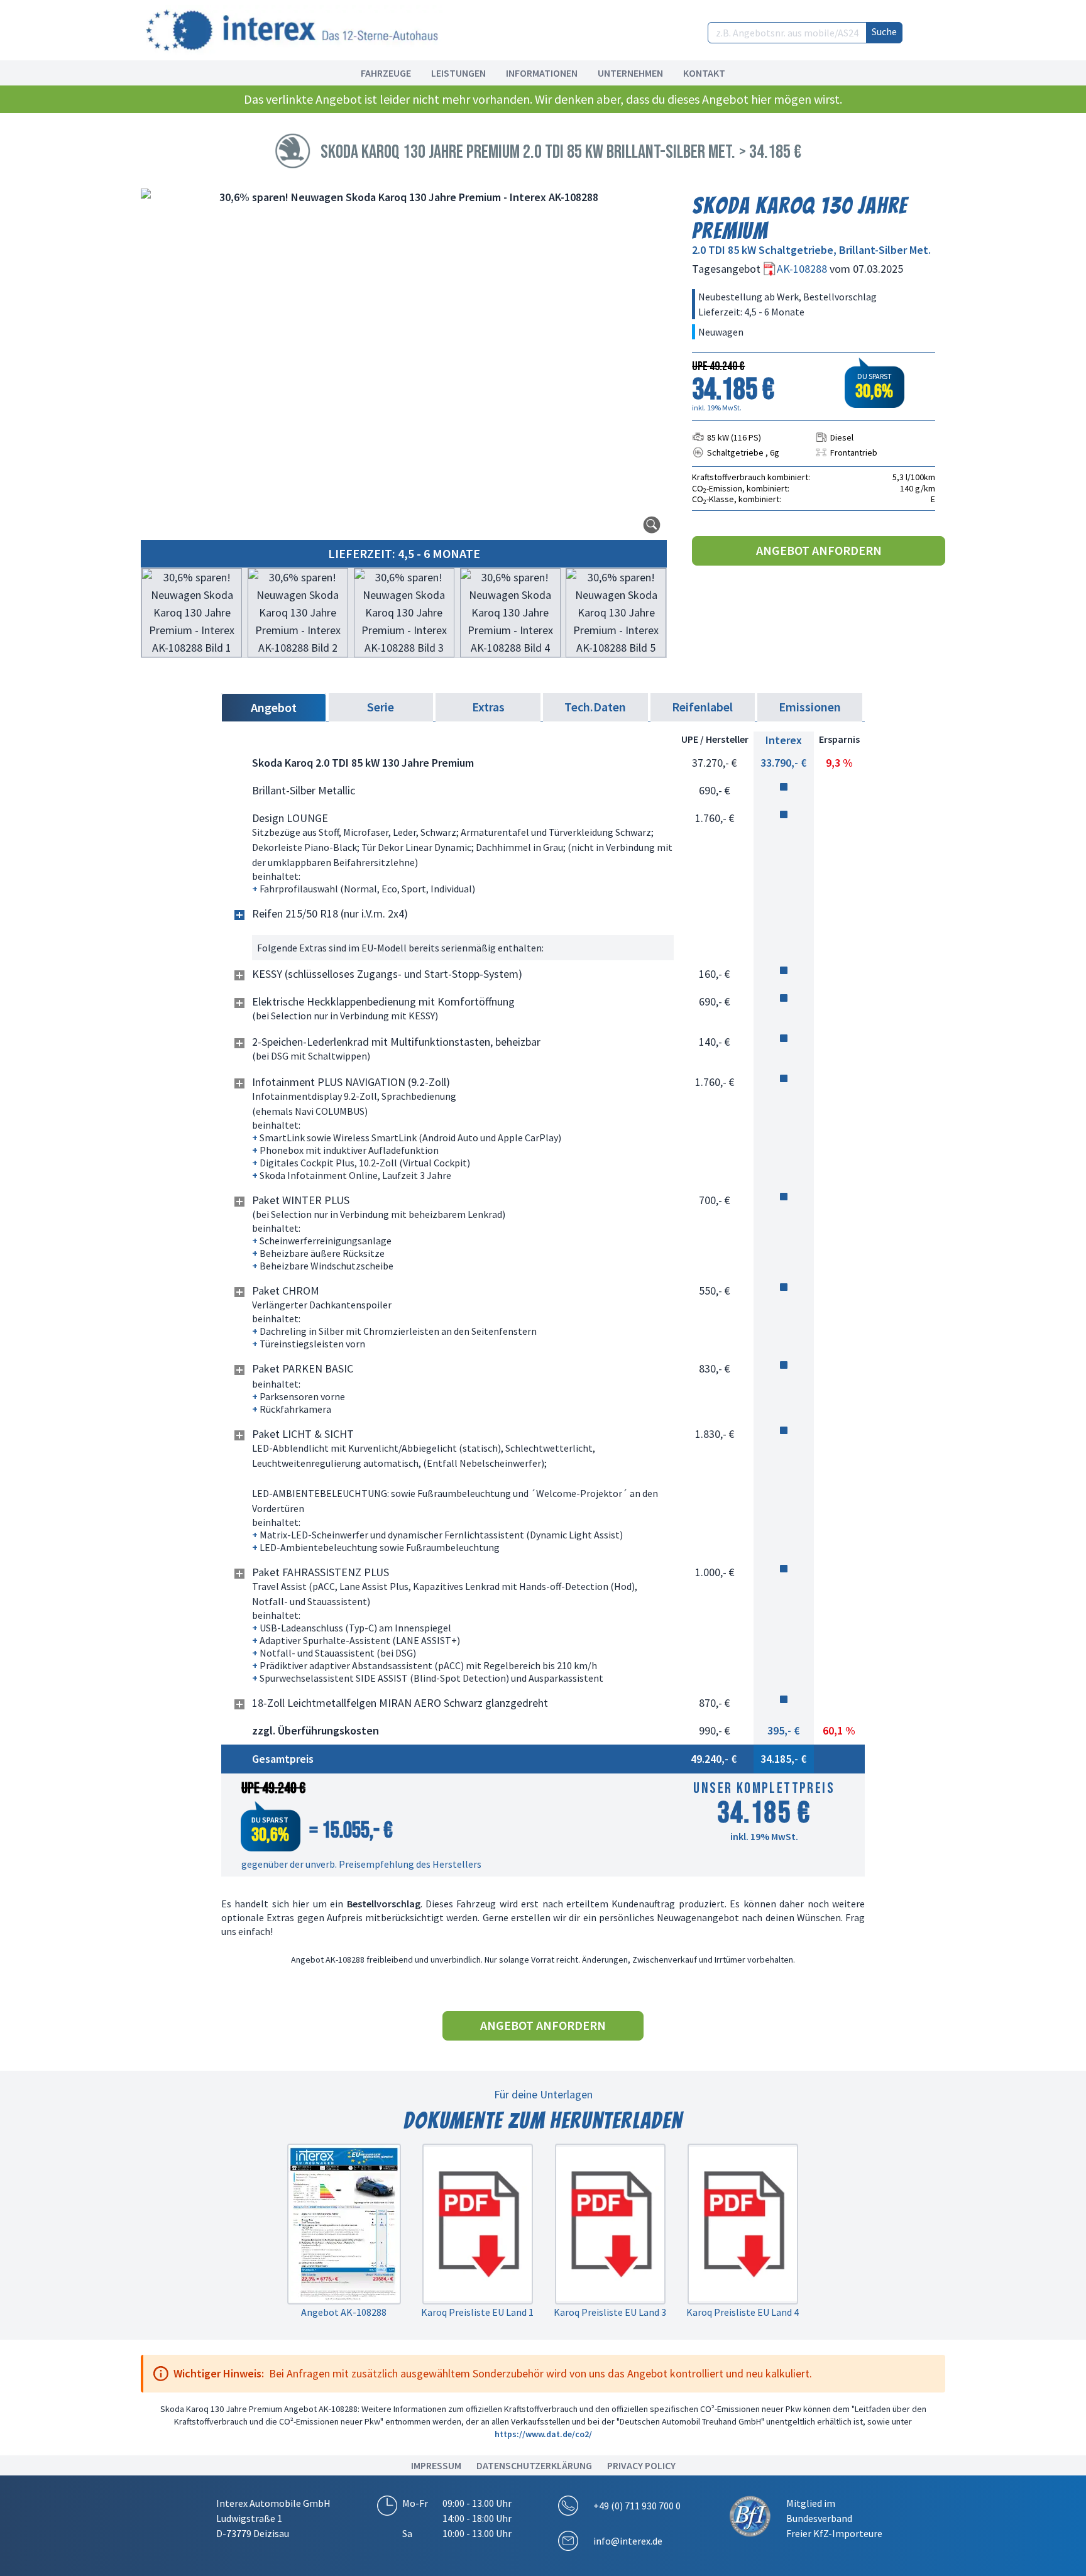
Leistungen (458, 73)
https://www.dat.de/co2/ (543, 2434)
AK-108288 (803, 269)
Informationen (542, 73)
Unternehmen (630, 73)
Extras (488, 707)
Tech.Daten (595, 707)
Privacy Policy (641, 2465)
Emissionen (810, 707)
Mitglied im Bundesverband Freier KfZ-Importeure (834, 2518)
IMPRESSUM (436, 2465)
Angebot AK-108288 (344, 2312)
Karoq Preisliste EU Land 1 (477, 2312)
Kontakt (704, 73)
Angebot (274, 707)
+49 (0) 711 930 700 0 (637, 2506)
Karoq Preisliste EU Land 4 (743, 2312)
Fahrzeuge (386, 73)
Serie (381, 707)
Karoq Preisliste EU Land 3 (610, 2312)
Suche (884, 31)
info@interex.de (628, 2541)
